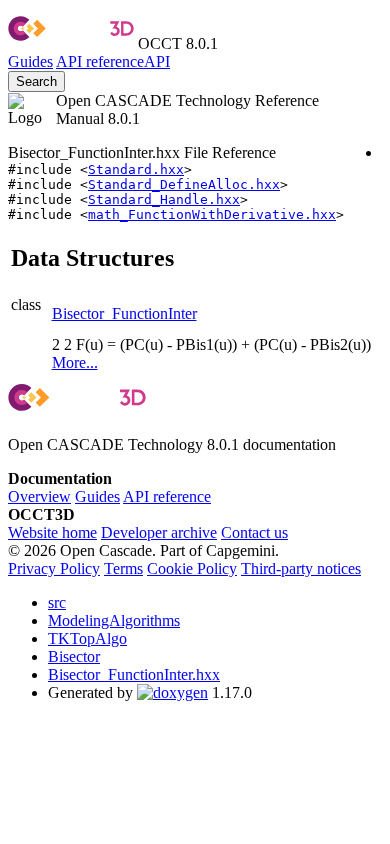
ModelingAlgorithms (114, 620)
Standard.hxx (136, 169)
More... (75, 362)
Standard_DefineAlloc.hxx (184, 184)
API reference (167, 496)
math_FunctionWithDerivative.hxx (212, 214)
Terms (123, 568)
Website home (52, 532)
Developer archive (159, 532)
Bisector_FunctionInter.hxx (134, 674)
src (57, 602)
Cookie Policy (192, 568)
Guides (30, 61)
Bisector (74, 656)
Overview (39, 496)
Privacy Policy (54, 568)
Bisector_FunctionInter (124, 313)
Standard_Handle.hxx (164, 199)
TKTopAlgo (87, 638)
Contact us (254, 532)
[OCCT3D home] (71, 43)
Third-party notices (301, 568)
